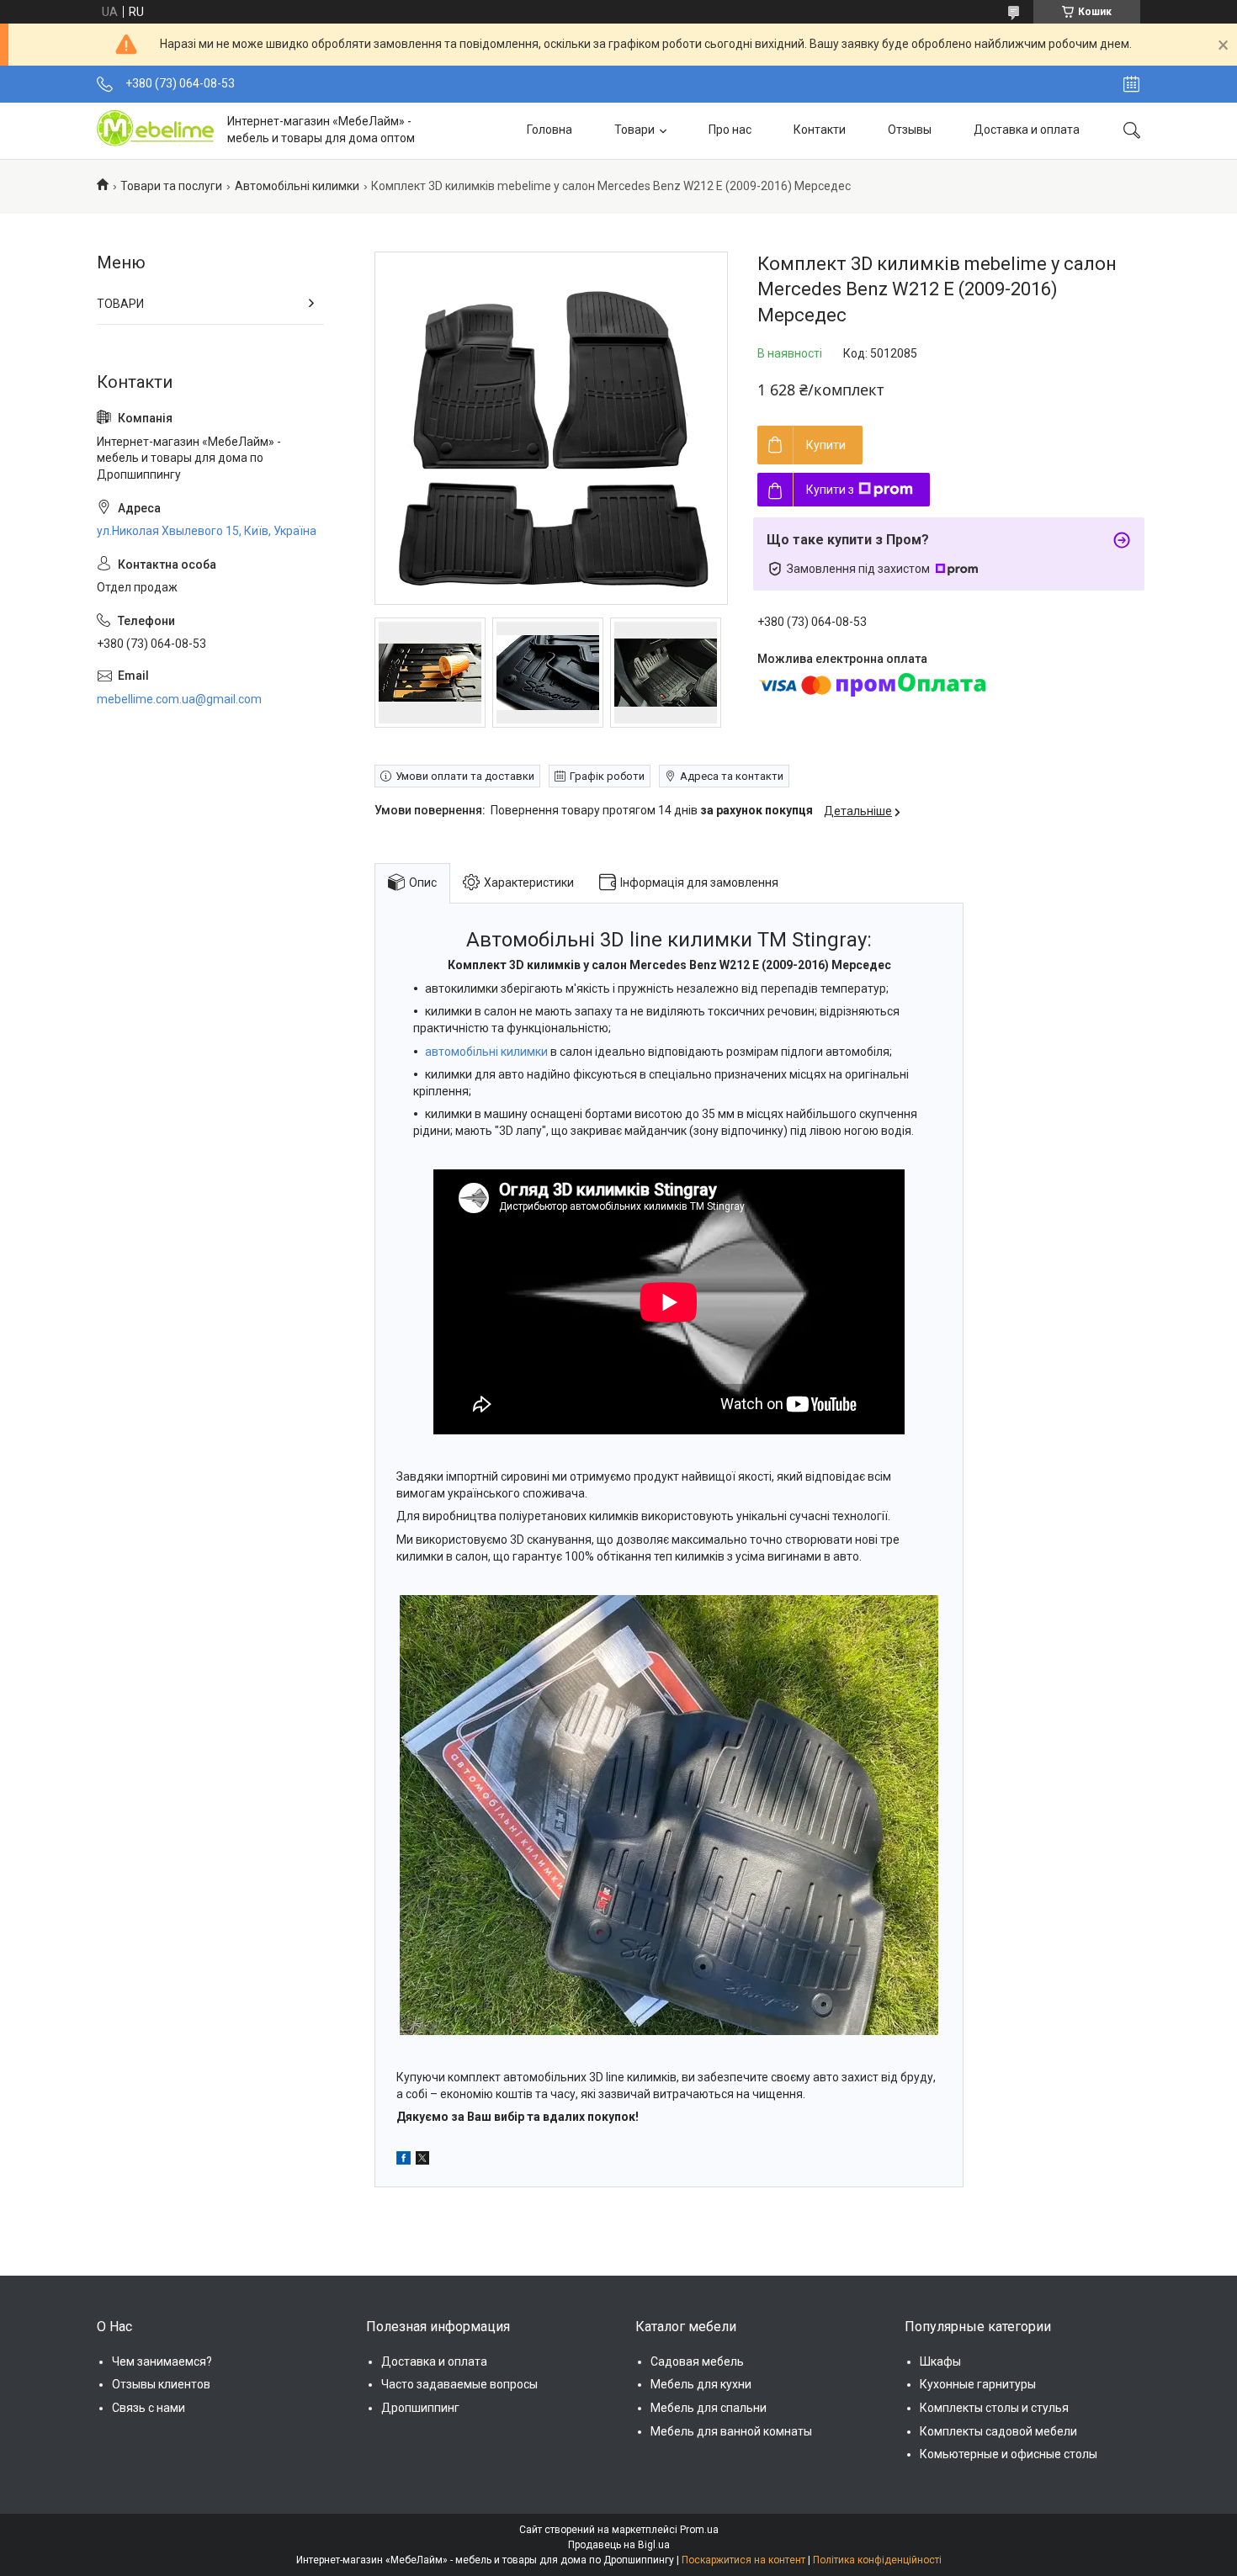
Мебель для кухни (701, 2384)
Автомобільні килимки (297, 186)
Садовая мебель (697, 2361)
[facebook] (403, 2160)
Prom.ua (699, 2530)
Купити (826, 445)
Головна (549, 130)
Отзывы (910, 130)
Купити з (830, 490)
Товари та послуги (171, 186)
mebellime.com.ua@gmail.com (179, 699)
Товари (634, 130)
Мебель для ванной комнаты (731, 2431)
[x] (422, 2160)
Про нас (730, 130)
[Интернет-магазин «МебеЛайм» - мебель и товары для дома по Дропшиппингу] (156, 130)
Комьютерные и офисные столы (1009, 2454)
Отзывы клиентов (161, 2384)
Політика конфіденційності (877, 2560)
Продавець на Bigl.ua (619, 2545)
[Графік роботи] (1131, 84)
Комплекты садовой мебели (998, 2431)
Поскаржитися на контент (743, 2560)
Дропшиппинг (420, 2408)
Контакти (820, 130)
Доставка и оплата (1027, 130)
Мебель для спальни (709, 2408)
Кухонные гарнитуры (978, 2384)
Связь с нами (149, 2408)
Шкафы (940, 2361)
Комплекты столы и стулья (994, 2408)
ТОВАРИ (120, 304)
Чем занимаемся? (162, 2361)
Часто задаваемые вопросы (459, 2384)
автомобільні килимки (486, 1052)
